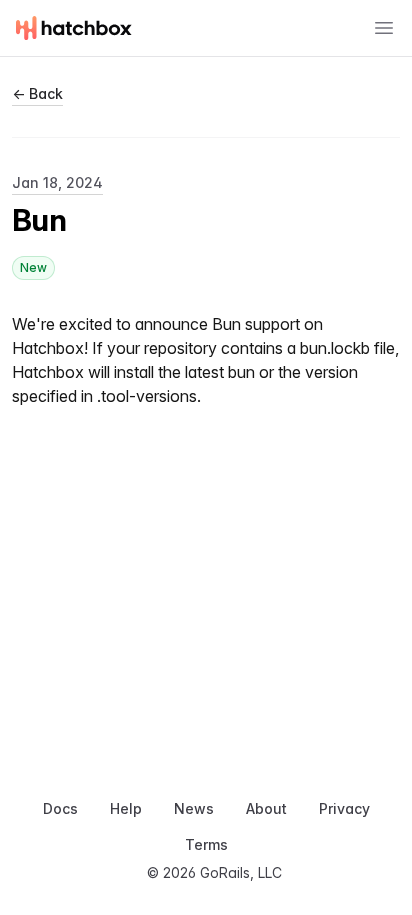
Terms (206, 844)
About (266, 808)
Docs (60, 808)
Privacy (344, 808)
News (194, 808)
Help (126, 808)
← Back (37, 93)
